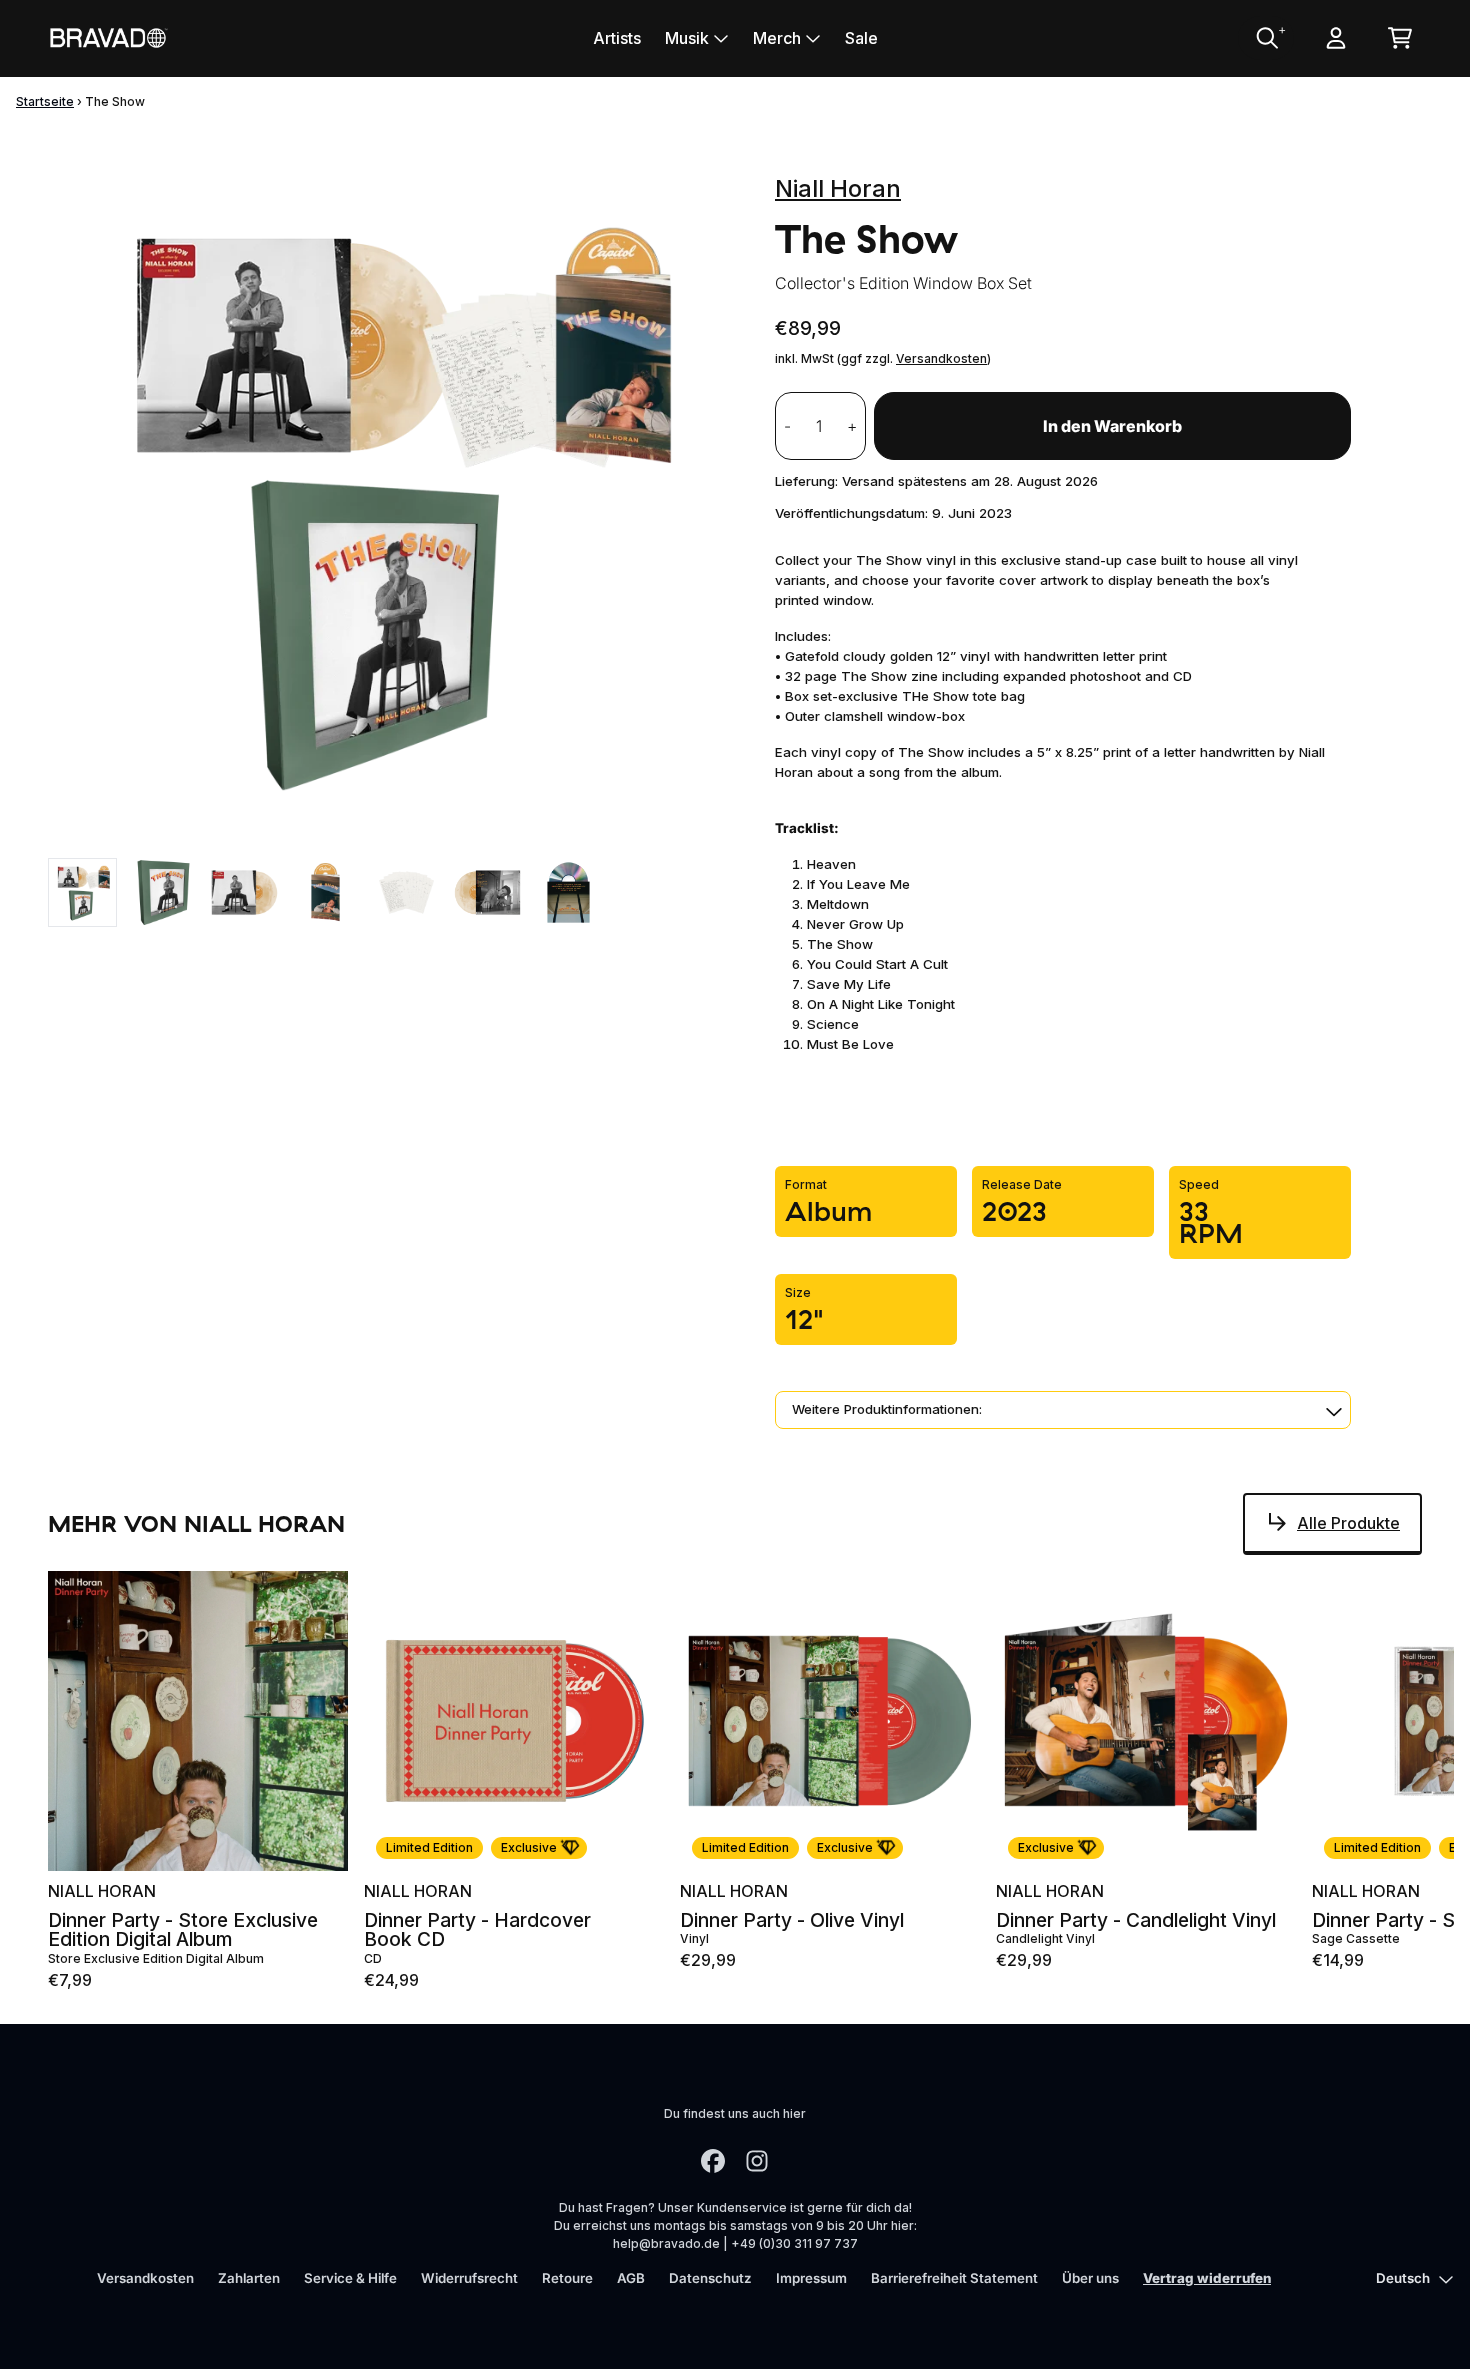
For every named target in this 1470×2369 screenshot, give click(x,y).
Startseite (45, 101)
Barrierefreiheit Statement (954, 2278)
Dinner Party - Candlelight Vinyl (1136, 1920)
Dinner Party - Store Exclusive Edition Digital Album (183, 1930)
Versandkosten (941, 358)
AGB (631, 2278)
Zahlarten (249, 2278)
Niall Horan (838, 188)
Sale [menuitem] (861, 38)
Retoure (567, 2278)
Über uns (1090, 2278)
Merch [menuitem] (777, 38)
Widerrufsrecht (469, 2278)
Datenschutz (710, 2278)
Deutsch (1403, 2278)
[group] (82, 892)
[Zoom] (391, 502)
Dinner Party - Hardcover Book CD (477, 1930)
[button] (1063, 1410)
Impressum (811, 2278)
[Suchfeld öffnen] (1266, 38)
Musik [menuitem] (687, 38)
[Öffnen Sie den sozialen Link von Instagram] (757, 2161)
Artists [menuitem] (617, 38)
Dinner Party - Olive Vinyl (792, 1920)
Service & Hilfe (350, 2278)
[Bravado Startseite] (108, 37)
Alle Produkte (1348, 1523)
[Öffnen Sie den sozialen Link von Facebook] (713, 2161)
